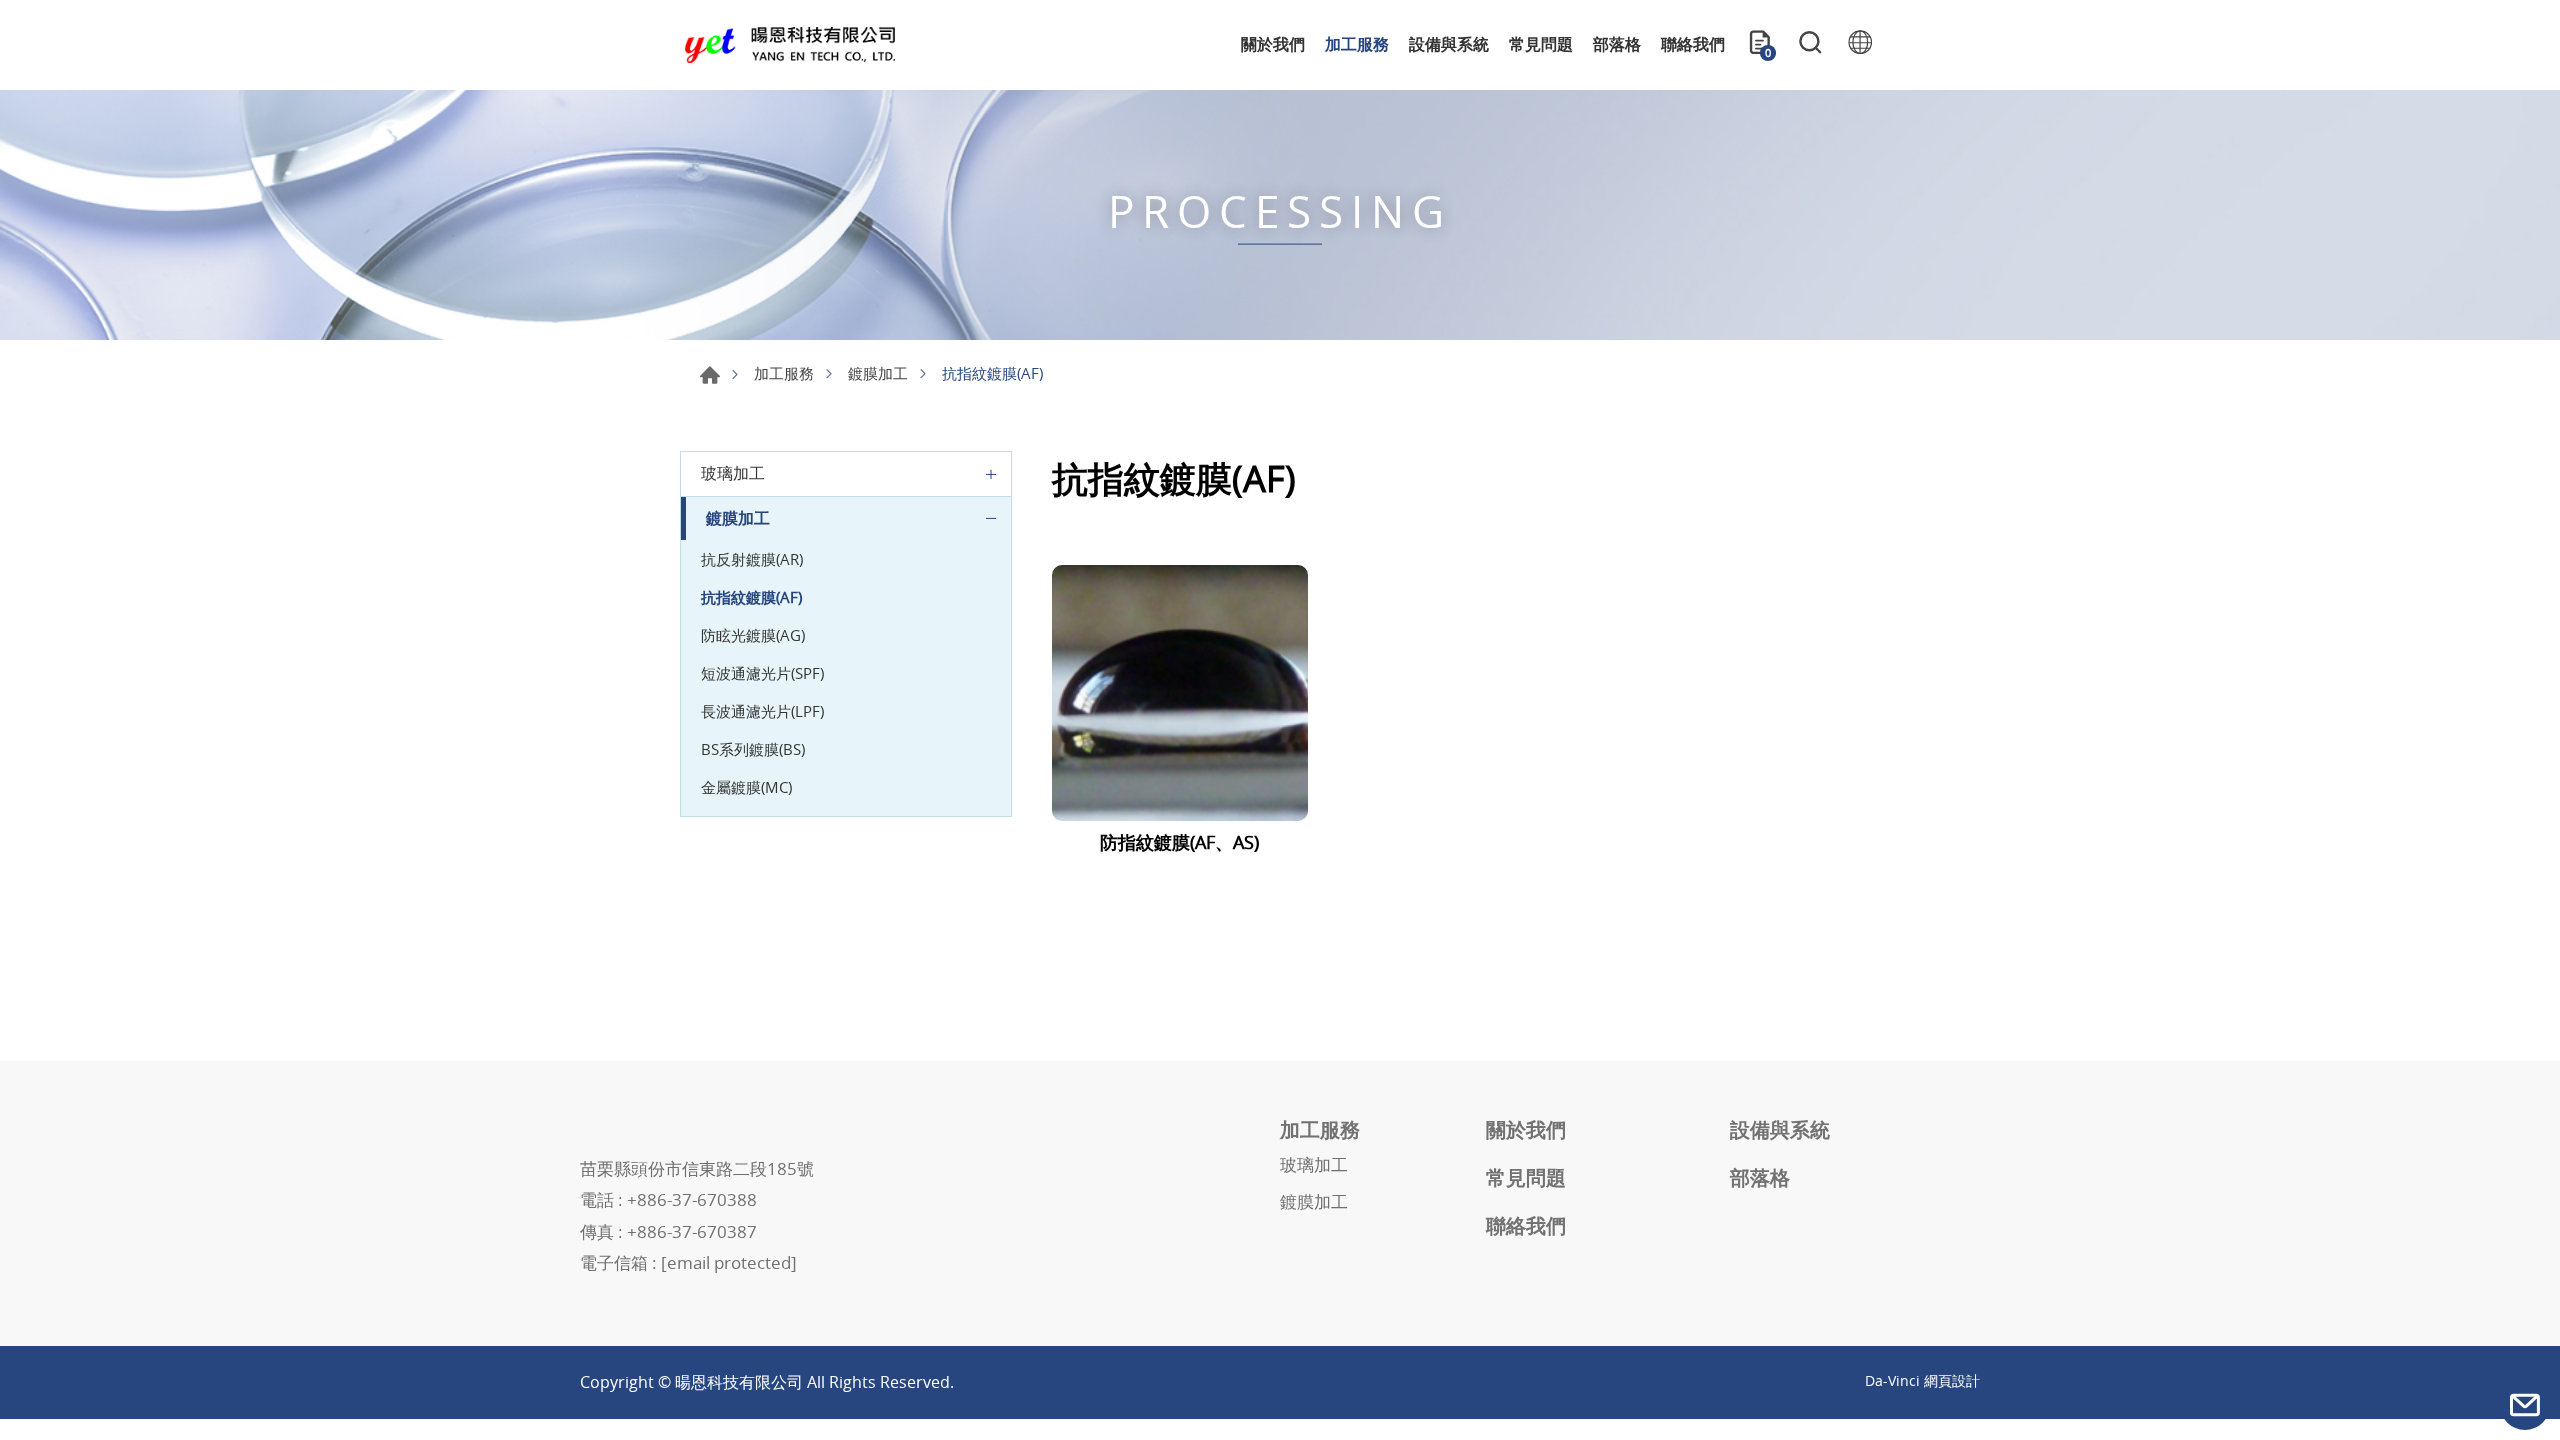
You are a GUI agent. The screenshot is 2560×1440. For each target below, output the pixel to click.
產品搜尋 (1810, 45)
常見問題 (1541, 44)
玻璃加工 (733, 473)
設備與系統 (1449, 44)
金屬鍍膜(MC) (746, 787)
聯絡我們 (1693, 44)
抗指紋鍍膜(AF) (751, 597)
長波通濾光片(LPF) (762, 711)
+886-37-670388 (692, 1199)
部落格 (1617, 44)
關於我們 (1273, 44)
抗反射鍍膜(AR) (752, 559)
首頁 (710, 375)
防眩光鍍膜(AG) (753, 635)
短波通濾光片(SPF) (762, 673)
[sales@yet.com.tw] (2525, 1405)
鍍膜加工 (878, 373)
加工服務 (1357, 44)
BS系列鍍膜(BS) (753, 749)
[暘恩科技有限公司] (790, 45)
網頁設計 (1952, 1380)
